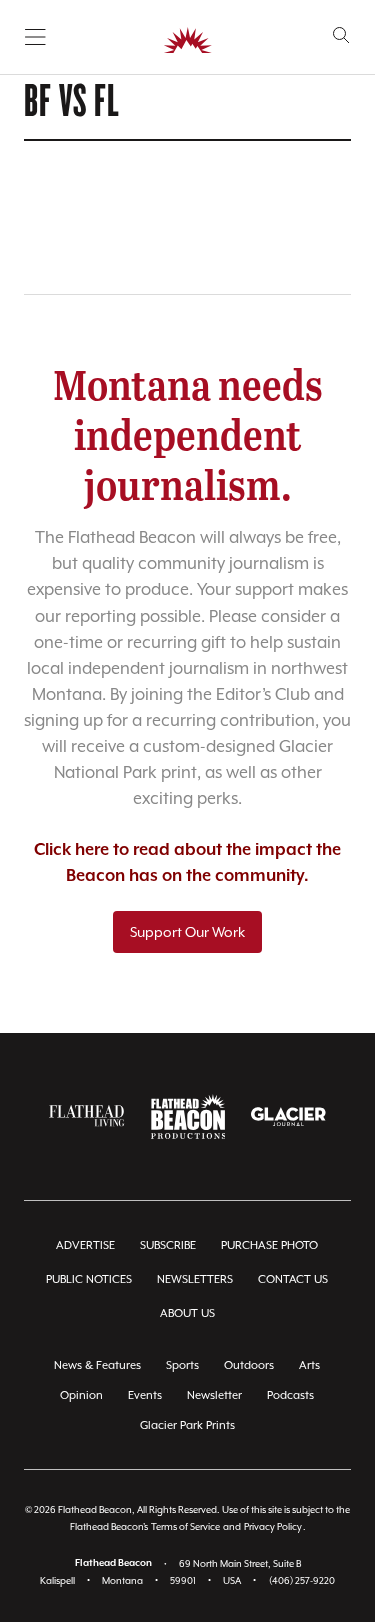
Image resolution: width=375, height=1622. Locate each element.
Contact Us (293, 1279)
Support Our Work (187, 932)
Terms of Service (185, 1526)
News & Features (97, 1365)
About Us (187, 1313)
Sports (182, 1365)
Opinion (81, 1395)
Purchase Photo (269, 1245)
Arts (309, 1365)
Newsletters (195, 1279)
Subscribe (168, 1245)
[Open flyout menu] (35, 37)
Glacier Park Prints (187, 1425)
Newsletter (214, 1395)
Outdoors (249, 1365)
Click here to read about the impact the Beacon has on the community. (187, 863)
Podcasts (290, 1395)
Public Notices (89, 1279)
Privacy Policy (273, 1526)
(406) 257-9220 (302, 1580)
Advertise (85, 1245)
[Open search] (341, 35)
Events (145, 1395)
